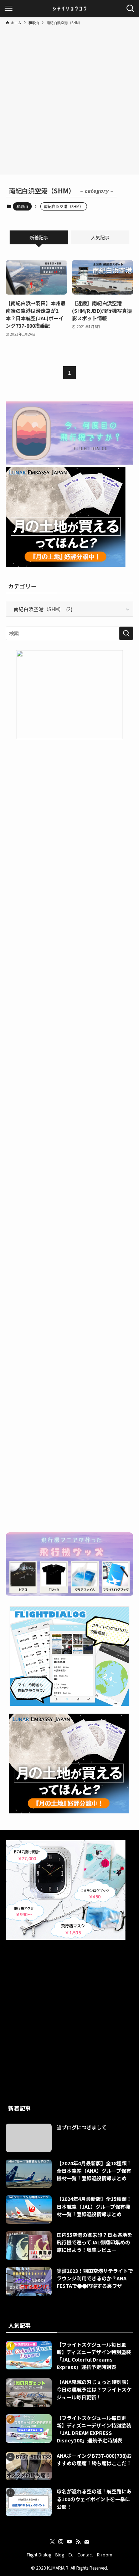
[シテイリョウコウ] (69, 9)
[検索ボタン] (130, 9)
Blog (60, 2554)
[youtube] (69, 2542)
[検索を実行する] (126, 633)
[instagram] (61, 2542)
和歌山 (22, 206)
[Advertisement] (69, 99)
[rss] (78, 2542)
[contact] (87, 2542)
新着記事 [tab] (39, 237)
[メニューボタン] (9, 9)
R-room (105, 2554)
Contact (85, 2554)
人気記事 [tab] (100, 237)
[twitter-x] (52, 2542)
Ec (71, 2554)
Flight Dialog (39, 2554)
